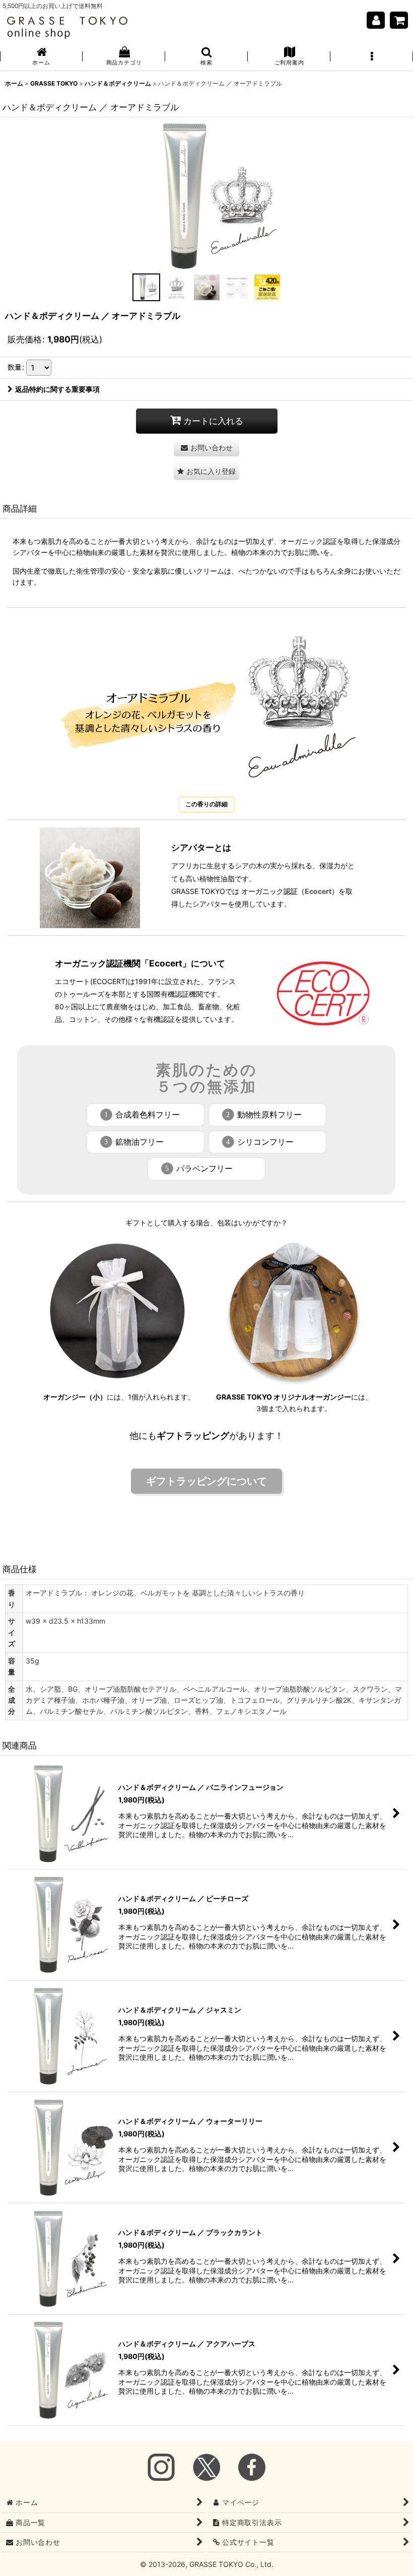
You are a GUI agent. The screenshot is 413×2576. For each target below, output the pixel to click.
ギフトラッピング (193, 1436)
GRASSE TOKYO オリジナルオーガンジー (284, 1397)
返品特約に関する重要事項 (57, 389)
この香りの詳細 (206, 804)
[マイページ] (376, 20)
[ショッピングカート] (399, 20)
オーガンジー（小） (75, 1397)
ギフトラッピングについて (206, 1481)
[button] (206, 57)
